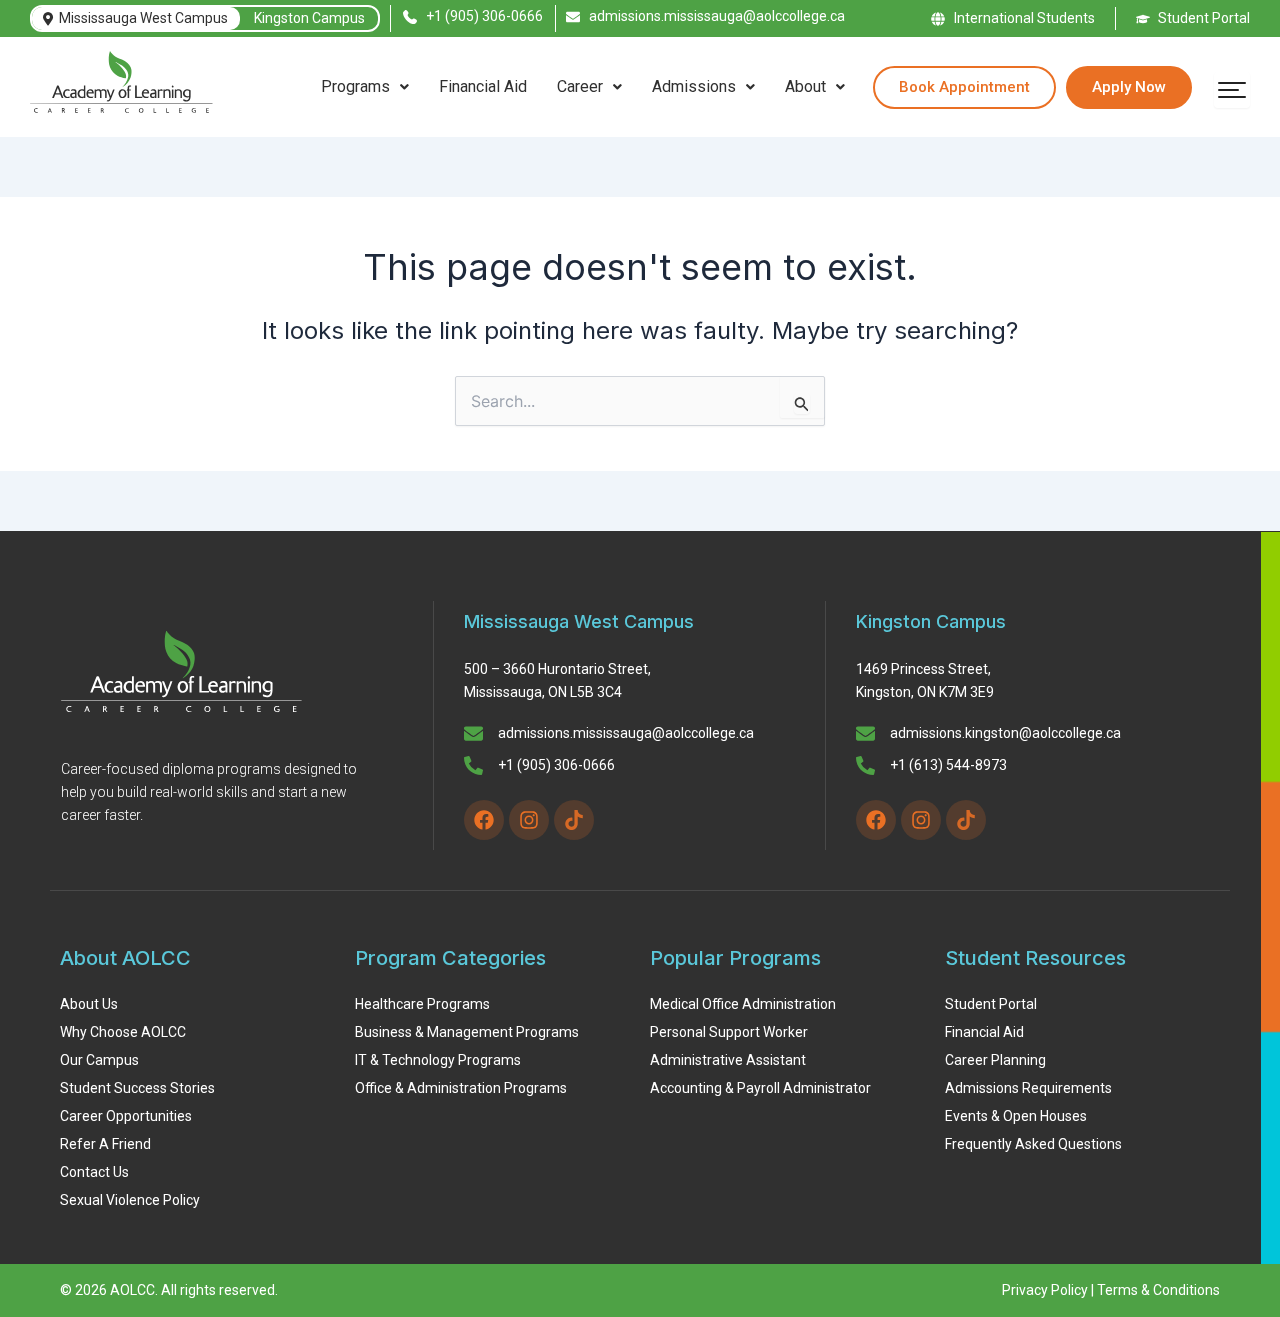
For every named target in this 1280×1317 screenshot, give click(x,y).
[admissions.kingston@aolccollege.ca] (865, 735)
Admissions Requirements (1028, 1088)
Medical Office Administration (743, 1004)
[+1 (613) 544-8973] (865, 767)
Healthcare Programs (422, 1004)
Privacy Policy (1045, 1290)
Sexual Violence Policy (130, 1200)
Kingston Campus (309, 18)
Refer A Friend (105, 1144)
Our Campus (99, 1060)
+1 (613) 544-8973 (948, 765)
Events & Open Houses (1016, 1116)
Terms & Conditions (1158, 1290)
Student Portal (991, 1004)
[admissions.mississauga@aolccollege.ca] (473, 735)
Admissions (694, 86)
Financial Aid (483, 86)
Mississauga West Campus (143, 18)
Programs (355, 86)
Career (580, 86)
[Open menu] (1232, 90)
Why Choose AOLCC (123, 1032)
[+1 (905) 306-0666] (473, 767)
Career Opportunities (126, 1116)
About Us (89, 1004)
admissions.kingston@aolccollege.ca (1005, 733)
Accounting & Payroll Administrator (760, 1088)
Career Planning (995, 1060)
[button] (365, 87)
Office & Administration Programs (461, 1088)
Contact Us (94, 1172)
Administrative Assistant (728, 1060)
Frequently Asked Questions (1033, 1144)
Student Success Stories (137, 1088)
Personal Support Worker (729, 1032)
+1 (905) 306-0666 (556, 765)
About (805, 86)
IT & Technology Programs (438, 1060)
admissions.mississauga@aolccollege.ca (626, 733)
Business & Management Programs (467, 1032)
